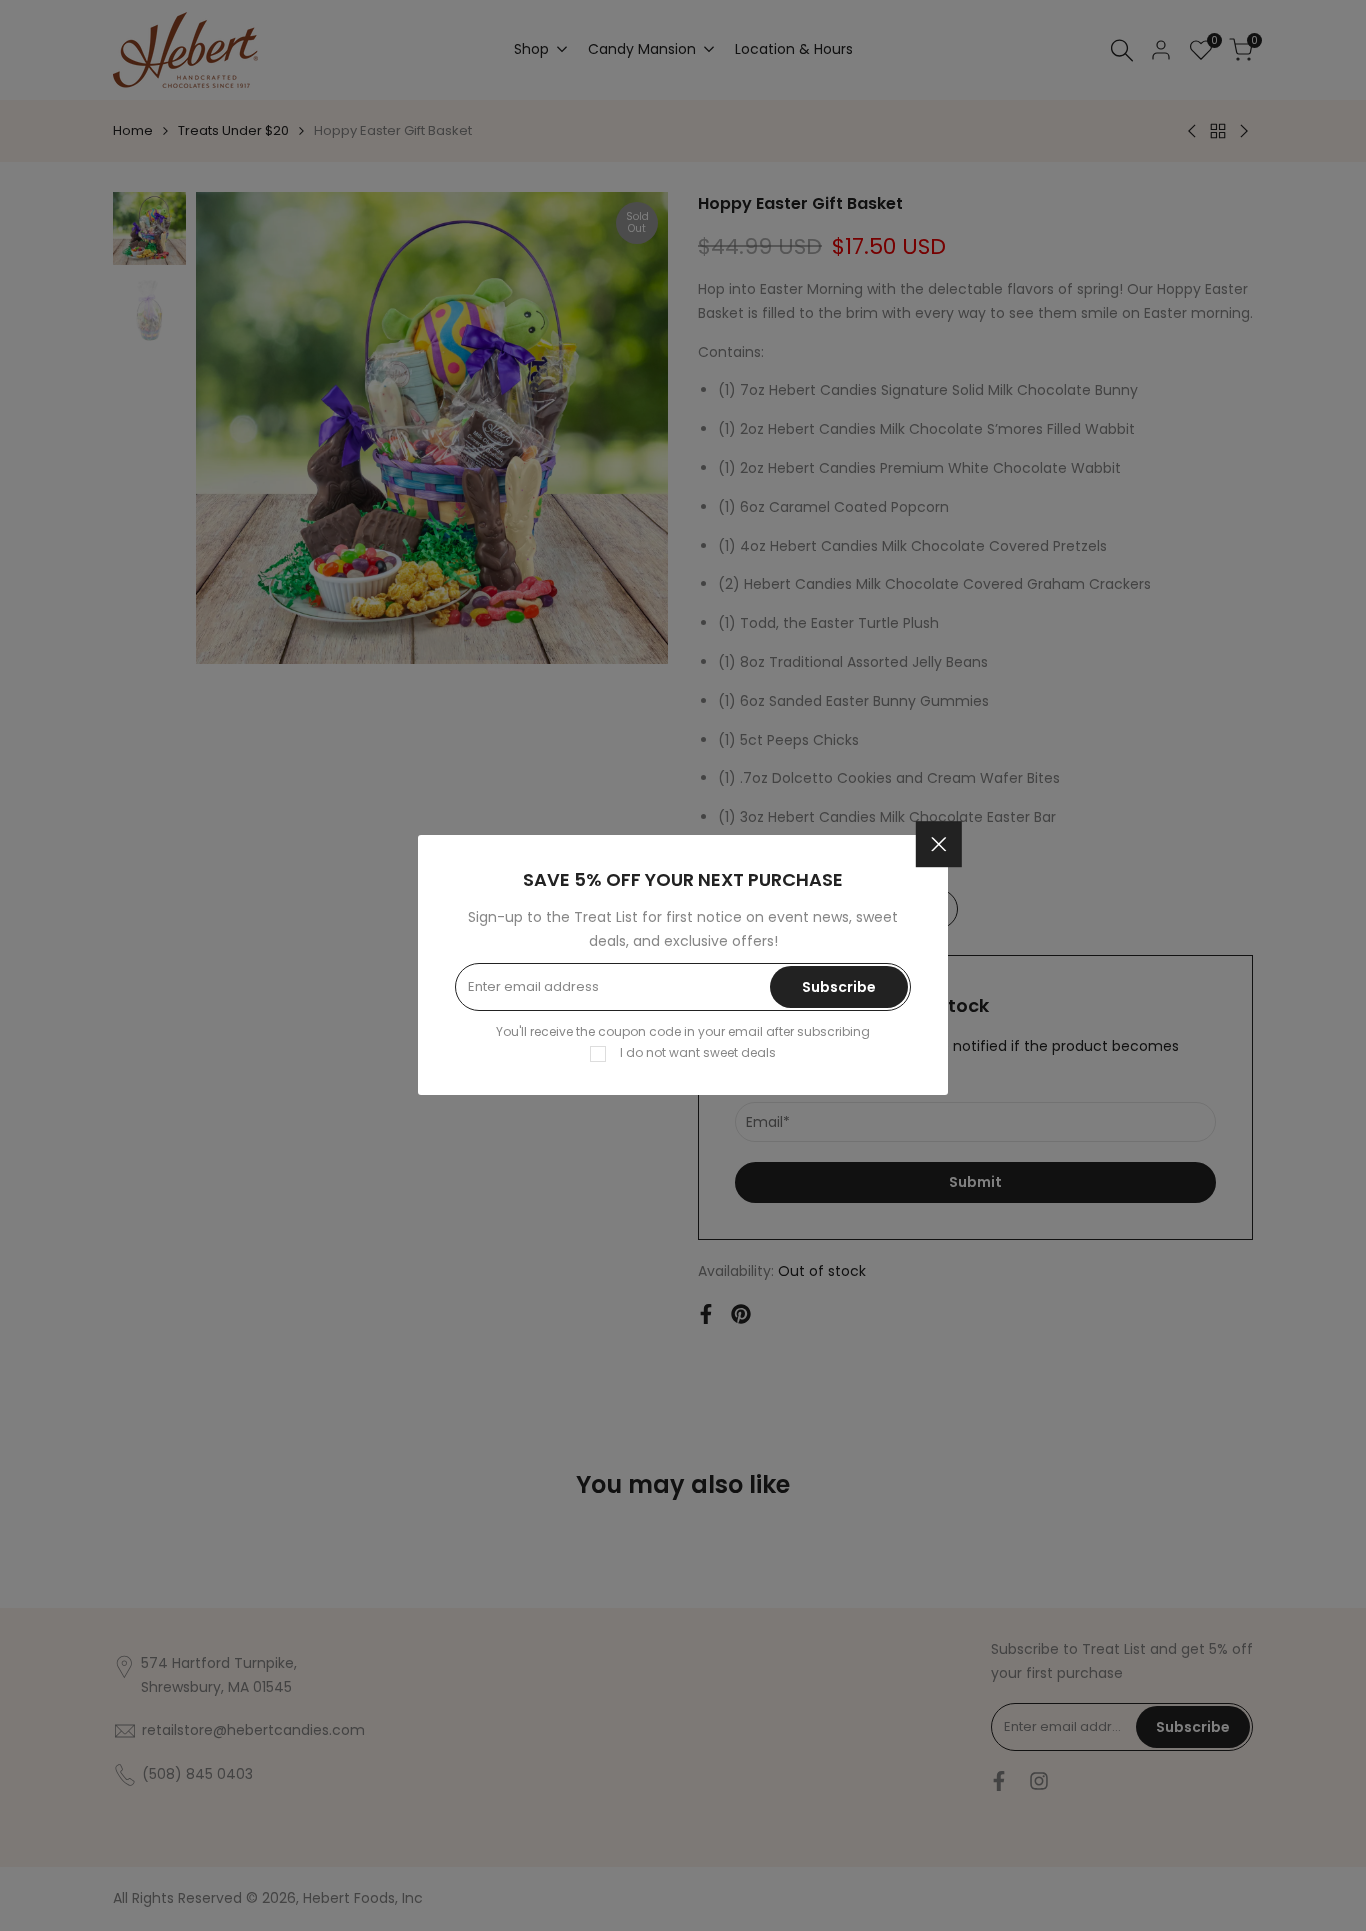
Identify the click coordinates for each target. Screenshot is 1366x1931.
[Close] (939, 845)
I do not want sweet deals (698, 1053)
